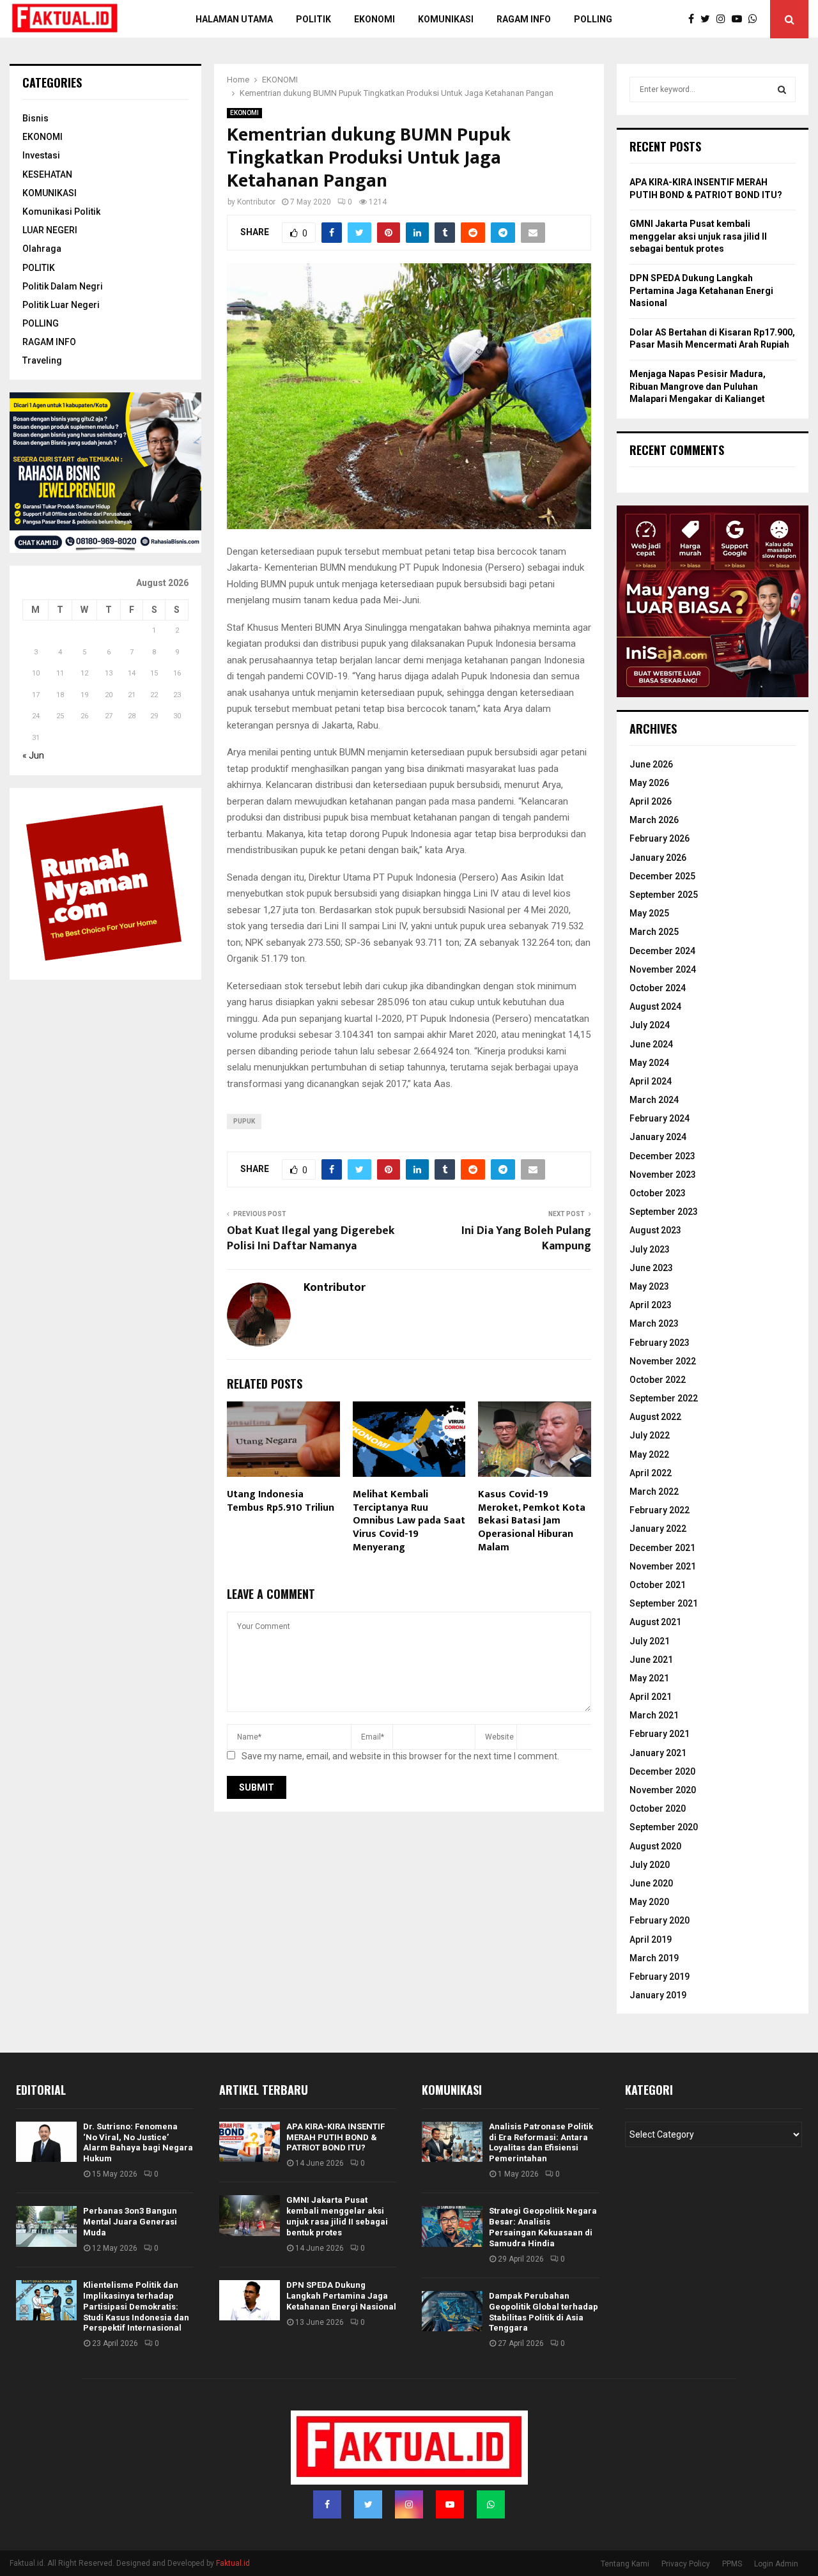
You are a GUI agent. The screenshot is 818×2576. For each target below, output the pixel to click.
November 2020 (663, 1790)
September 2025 (664, 895)
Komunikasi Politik (61, 212)
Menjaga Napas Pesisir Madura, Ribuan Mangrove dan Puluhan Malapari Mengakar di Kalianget (698, 386)
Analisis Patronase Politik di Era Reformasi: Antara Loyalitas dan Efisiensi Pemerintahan (541, 2143)
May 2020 (649, 1902)
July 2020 (650, 1865)
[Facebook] (694, 19)
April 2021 (651, 1697)
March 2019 (654, 1958)
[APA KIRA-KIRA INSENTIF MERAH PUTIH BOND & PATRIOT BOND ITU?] (250, 2142)
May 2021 (649, 1678)
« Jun (33, 755)
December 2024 (662, 951)
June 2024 (651, 1044)
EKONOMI (244, 113)
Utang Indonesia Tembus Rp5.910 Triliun (281, 1501)
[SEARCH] (782, 89)
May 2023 (649, 1286)
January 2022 (658, 1529)
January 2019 (658, 1995)
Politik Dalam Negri (63, 286)
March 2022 (654, 1492)
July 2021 (650, 1641)
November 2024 (663, 969)
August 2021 (655, 1622)
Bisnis (35, 118)
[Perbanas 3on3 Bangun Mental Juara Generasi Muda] (46, 2226)
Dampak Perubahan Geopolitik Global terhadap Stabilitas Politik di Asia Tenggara (544, 2312)
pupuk (244, 1121)
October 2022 (658, 1380)
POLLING (593, 19)
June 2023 (651, 1268)
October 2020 (658, 1809)
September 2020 (664, 1827)
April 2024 (651, 1081)
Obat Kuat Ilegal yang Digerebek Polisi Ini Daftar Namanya (311, 1238)
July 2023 (650, 1249)
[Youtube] (740, 19)
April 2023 (651, 1305)
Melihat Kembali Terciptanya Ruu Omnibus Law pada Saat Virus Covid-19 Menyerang (409, 1521)
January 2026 (658, 858)
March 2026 (654, 820)
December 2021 (662, 1548)
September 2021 (664, 1603)
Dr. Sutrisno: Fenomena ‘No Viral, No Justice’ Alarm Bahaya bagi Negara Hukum (138, 2143)
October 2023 (658, 1193)
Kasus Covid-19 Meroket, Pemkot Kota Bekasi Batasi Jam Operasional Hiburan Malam (532, 1521)
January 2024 (658, 1137)
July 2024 (650, 1025)
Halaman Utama (234, 19)
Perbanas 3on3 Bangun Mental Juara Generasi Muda (130, 2222)
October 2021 (658, 1585)
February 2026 (660, 838)
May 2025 (649, 913)
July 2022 (650, 1435)
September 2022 (664, 1398)
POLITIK (313, 19)
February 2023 (660, 1343)
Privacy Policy (686, 2564)
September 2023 (664, 1212)
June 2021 (651, 1660)
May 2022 (649, 1454)
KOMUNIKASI (50, 193)
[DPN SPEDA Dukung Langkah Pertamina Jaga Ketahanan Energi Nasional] (250, 2300)
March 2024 (654, 1100)
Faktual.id (233, 2563)
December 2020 (662, 1771)
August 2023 (655, 1230)
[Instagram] (724, 19)
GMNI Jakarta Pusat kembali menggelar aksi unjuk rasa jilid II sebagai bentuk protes (698, 236)
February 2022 (660, 1510)
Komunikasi (446, 19)
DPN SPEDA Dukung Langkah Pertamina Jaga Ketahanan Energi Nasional (701, 290)
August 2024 (655, 1006)
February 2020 (660, 1920)
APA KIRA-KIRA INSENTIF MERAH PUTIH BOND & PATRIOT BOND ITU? (336, 2137)
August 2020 (655, 1846)
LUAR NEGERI (50, 230)
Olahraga (42, 249)
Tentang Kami (625, 2564)
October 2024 (658, 988)
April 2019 (651, 1940)
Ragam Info (524, 19)
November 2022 (663, 1361)
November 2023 (663, 1175)
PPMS (732, 2564)
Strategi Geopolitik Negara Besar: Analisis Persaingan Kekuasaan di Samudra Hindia (543, 2227)
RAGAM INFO (49, 342)
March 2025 (654, 932)
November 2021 (663, 1566)
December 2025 (662, 876)
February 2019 (660, 1977)
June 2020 (651, 1883)
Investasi (41, 155)
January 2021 (658, 1753)
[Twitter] (708, 19)
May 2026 (649, 783)
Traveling (42, 360)
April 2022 (651, 1473)
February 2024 (660, 1118)
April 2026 (651, 801)
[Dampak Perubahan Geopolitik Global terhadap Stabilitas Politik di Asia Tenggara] (452, 2311)
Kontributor (256, 202)
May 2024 (649, 1063)
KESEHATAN (47, 174)
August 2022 (655, 1417)
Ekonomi (374, 19)
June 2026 (651, 764)
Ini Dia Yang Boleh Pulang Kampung (526, 1238)
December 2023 (662, 1156)
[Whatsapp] (756, 19)
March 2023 (654, 1323)
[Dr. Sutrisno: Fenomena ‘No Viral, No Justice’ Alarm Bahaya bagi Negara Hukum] (46, 2142)
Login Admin (776, 2564)
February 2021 (660, 1734)
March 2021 (654, 1715)
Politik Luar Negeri (61, 305)
